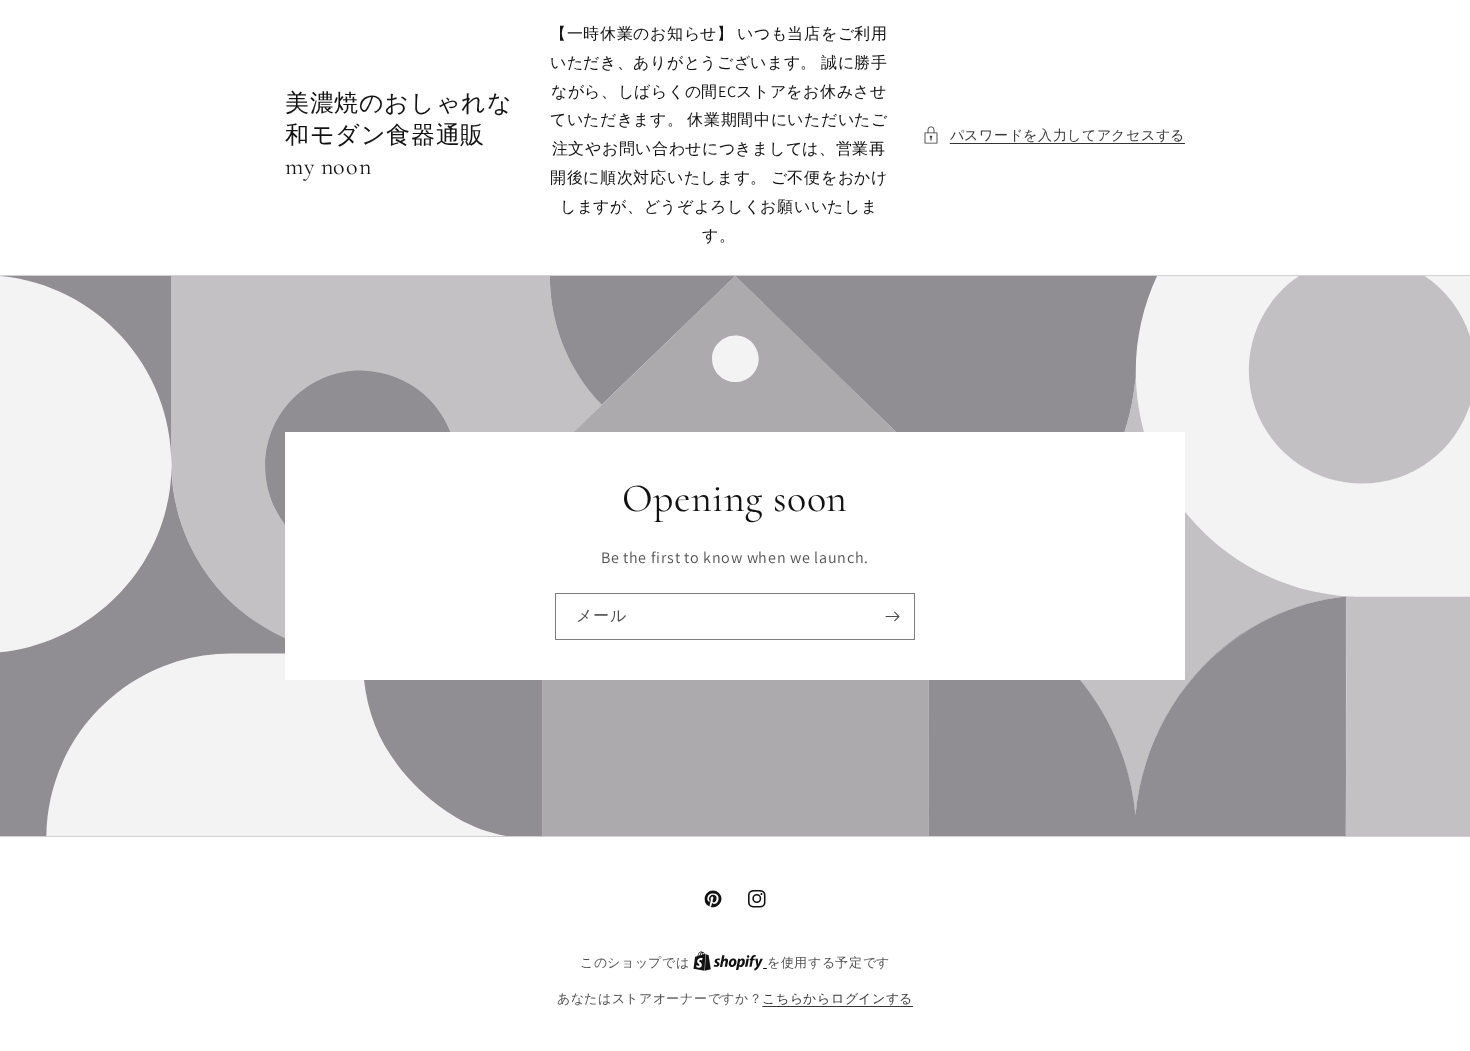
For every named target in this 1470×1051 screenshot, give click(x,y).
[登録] (892, 616)
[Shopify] (730, 962)
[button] (1053, 135)
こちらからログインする (837, 998)
